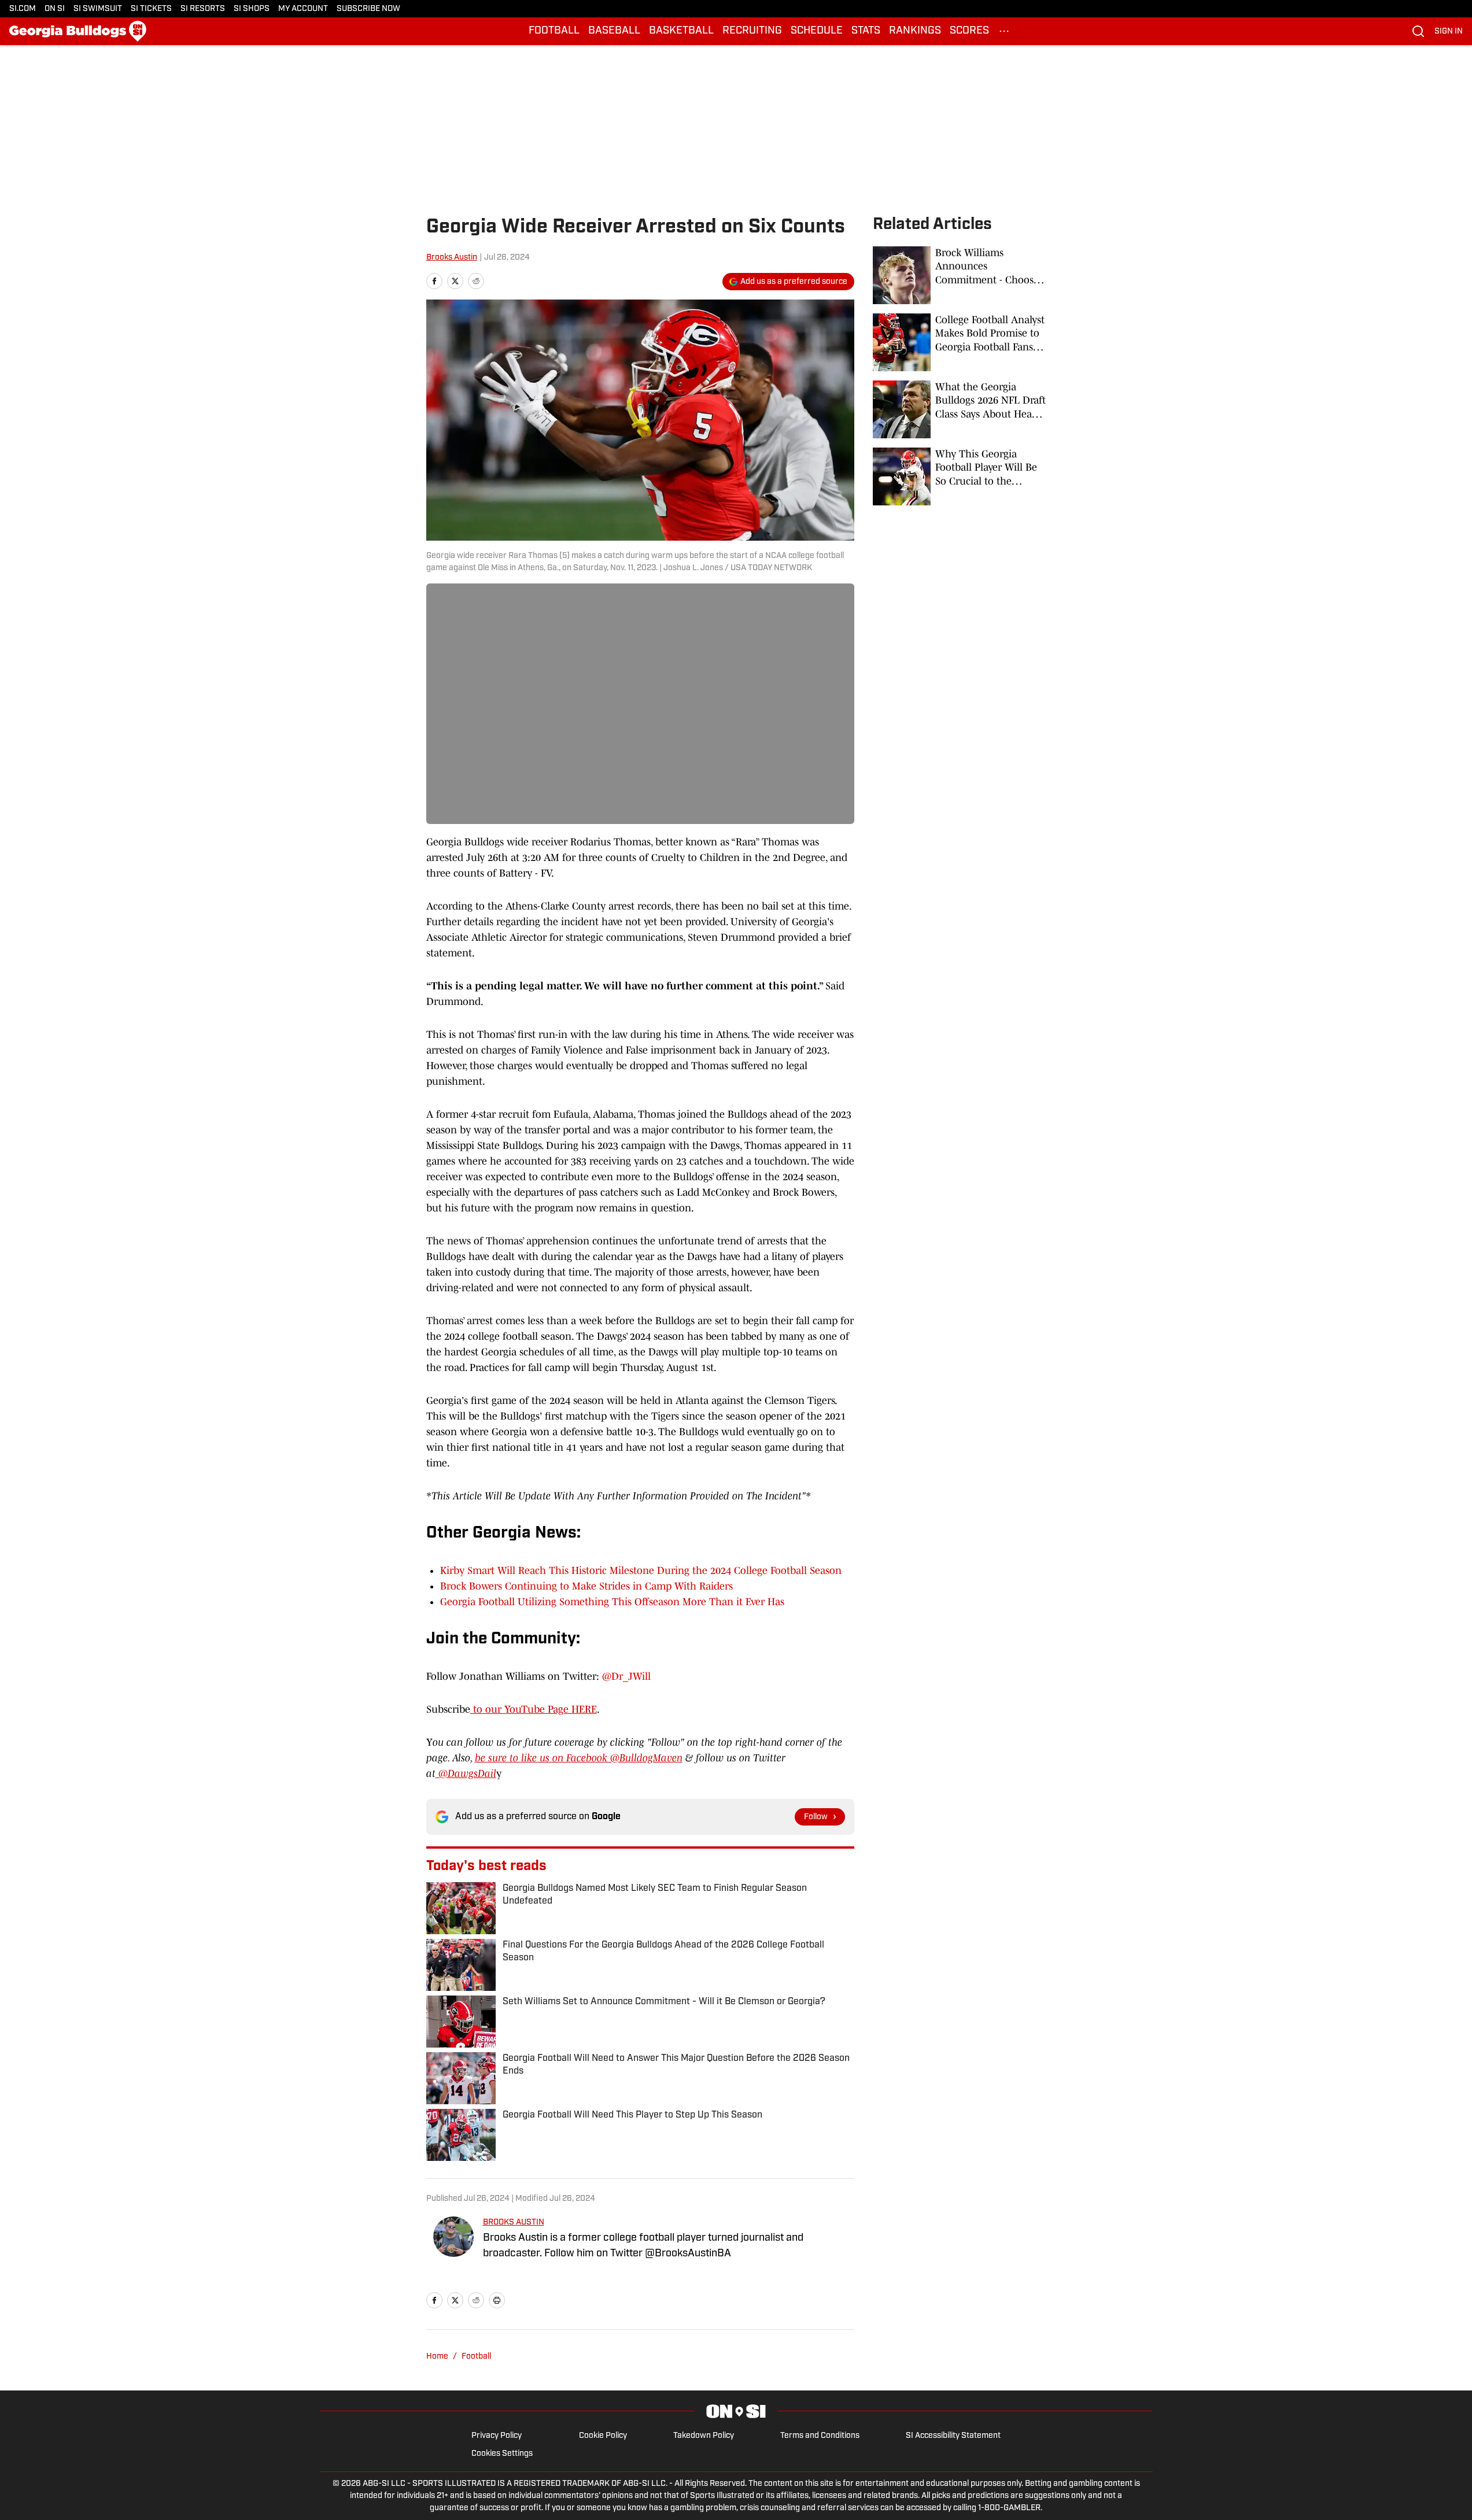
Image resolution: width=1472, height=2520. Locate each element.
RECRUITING (752, 31)
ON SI (55, 9)
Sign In (1449, 32)
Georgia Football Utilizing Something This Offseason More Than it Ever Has (612, 1602)
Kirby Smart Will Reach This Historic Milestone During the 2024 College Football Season (641, 1571)
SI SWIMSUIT (98, 9)
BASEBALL (614, 31)
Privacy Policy (497, 2436)
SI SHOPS (252, 9)
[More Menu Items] (1004, 31)
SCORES (969, 31)
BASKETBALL (681, 31)
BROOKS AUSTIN (514, 2222)
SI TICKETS (151, 9)
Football (476, 2357)
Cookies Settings (502, 2454)
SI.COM (23, 9)
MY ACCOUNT (303, 9)
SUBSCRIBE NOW (368, 9)
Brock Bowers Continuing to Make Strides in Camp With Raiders (586, 1586)
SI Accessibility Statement (953, 2436)
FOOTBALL (554, 31)
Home (437, 2357)
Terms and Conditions (820, 2436)
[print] (497, 2300)
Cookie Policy (603, 2436)
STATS (866, 31)
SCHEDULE (817, 31)
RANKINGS (915, 31)
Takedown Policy (704, 2436)
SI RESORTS (203, 9)
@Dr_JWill (626, 1676)
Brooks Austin (452, 258)
